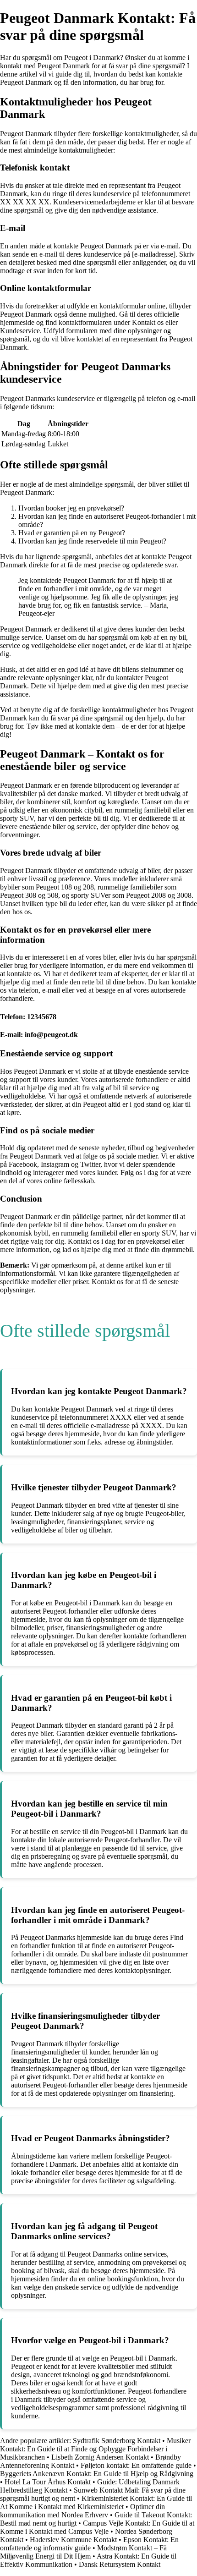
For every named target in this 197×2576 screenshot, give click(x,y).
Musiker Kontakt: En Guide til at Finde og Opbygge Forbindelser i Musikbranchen (95, 2449)
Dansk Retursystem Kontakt (120, 2564)
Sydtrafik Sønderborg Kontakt (117, 2441)
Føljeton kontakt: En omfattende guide (136, 2465)
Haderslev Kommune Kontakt (73, 2540)
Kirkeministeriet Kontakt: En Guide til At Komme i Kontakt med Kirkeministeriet (96, 2502)
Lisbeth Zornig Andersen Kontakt (100, 2457)
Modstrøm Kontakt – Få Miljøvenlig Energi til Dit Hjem (83, 2552)
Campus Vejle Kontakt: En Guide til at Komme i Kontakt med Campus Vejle (97, 2527)
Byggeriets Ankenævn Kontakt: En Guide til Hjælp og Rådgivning (97, 2474)
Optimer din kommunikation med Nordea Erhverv (82, 2511)
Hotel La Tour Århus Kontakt (48, 2482)
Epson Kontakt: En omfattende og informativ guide (89, 2544)
